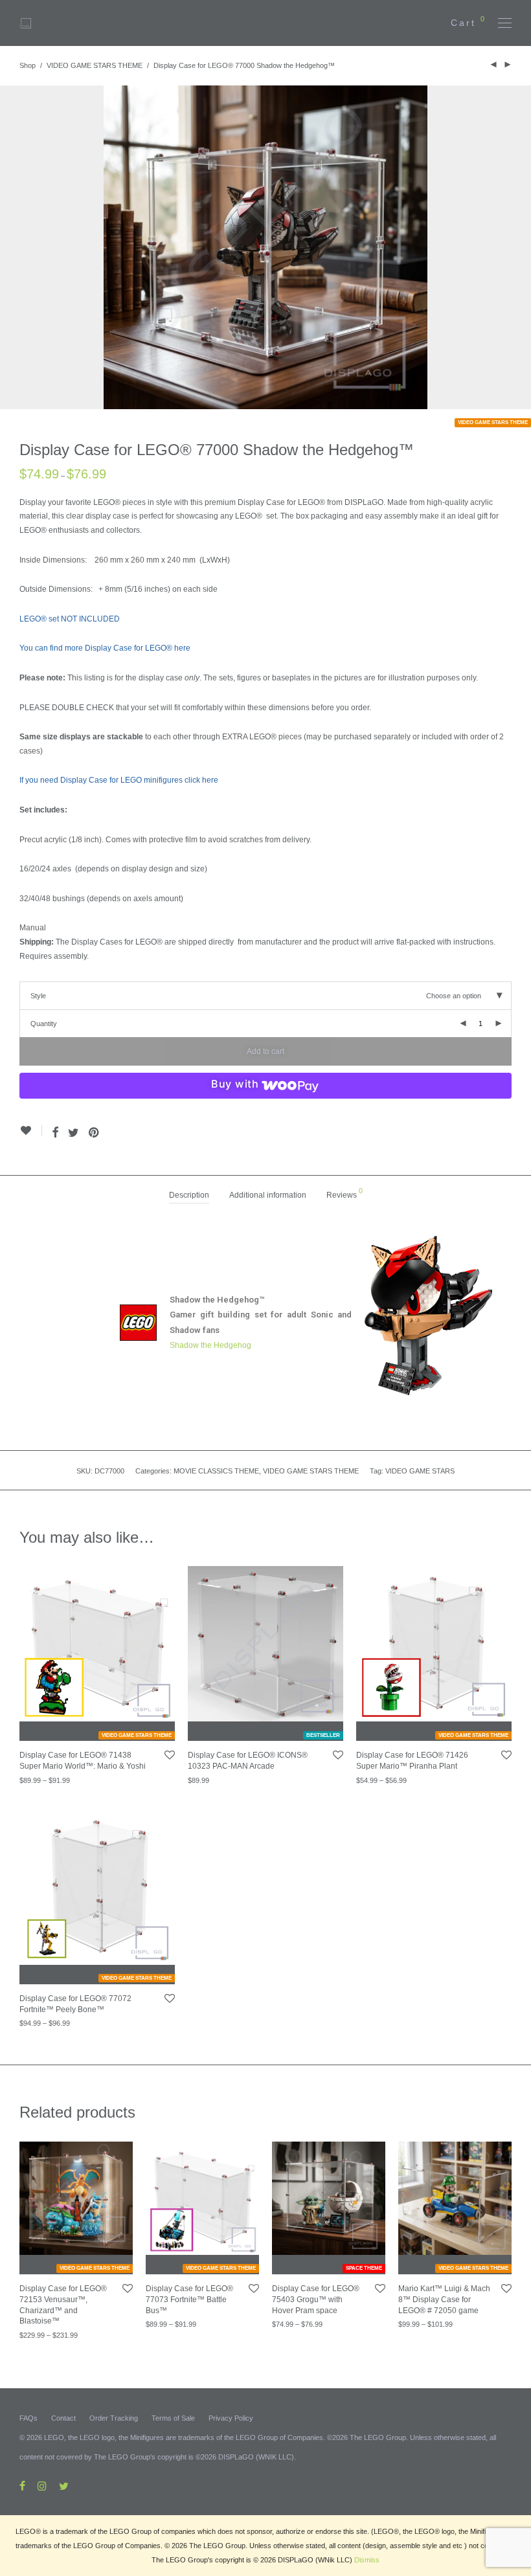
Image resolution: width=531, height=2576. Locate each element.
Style (38, 996)
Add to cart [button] (198, 1780)
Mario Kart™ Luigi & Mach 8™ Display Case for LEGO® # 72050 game (444, 2300)
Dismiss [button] (367, 2560)
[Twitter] (64, 2485)
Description (189, 1195)
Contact (63, 2418)
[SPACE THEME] (329, 2198)
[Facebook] (22, 2485)
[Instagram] (42, 2485)
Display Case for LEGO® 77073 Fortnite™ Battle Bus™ (189, 2300)
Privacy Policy (231, 2418)
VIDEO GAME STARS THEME (95, 65)
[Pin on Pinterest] (95, 1133)
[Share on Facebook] (55, 1133)
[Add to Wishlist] (31, 1131)
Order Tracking (114, 2418)
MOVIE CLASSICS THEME (216, 1471)
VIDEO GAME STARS (420, 1471)
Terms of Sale (173, 2418)
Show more (81, 1780)
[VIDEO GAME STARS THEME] (97, 1644)
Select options (35, 1780)
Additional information (268, 1195)
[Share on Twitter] (73, 1133)
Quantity (44, 1024)
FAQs (28, 2418)
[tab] (189, 1195)
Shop (28, 65)
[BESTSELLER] (265, 1644)
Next (509, 247)
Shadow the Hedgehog (210, 1345)
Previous (22, 247)
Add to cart (265, 1051)
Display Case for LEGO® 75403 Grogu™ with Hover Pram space (316, 2300)
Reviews (345, 1193)
